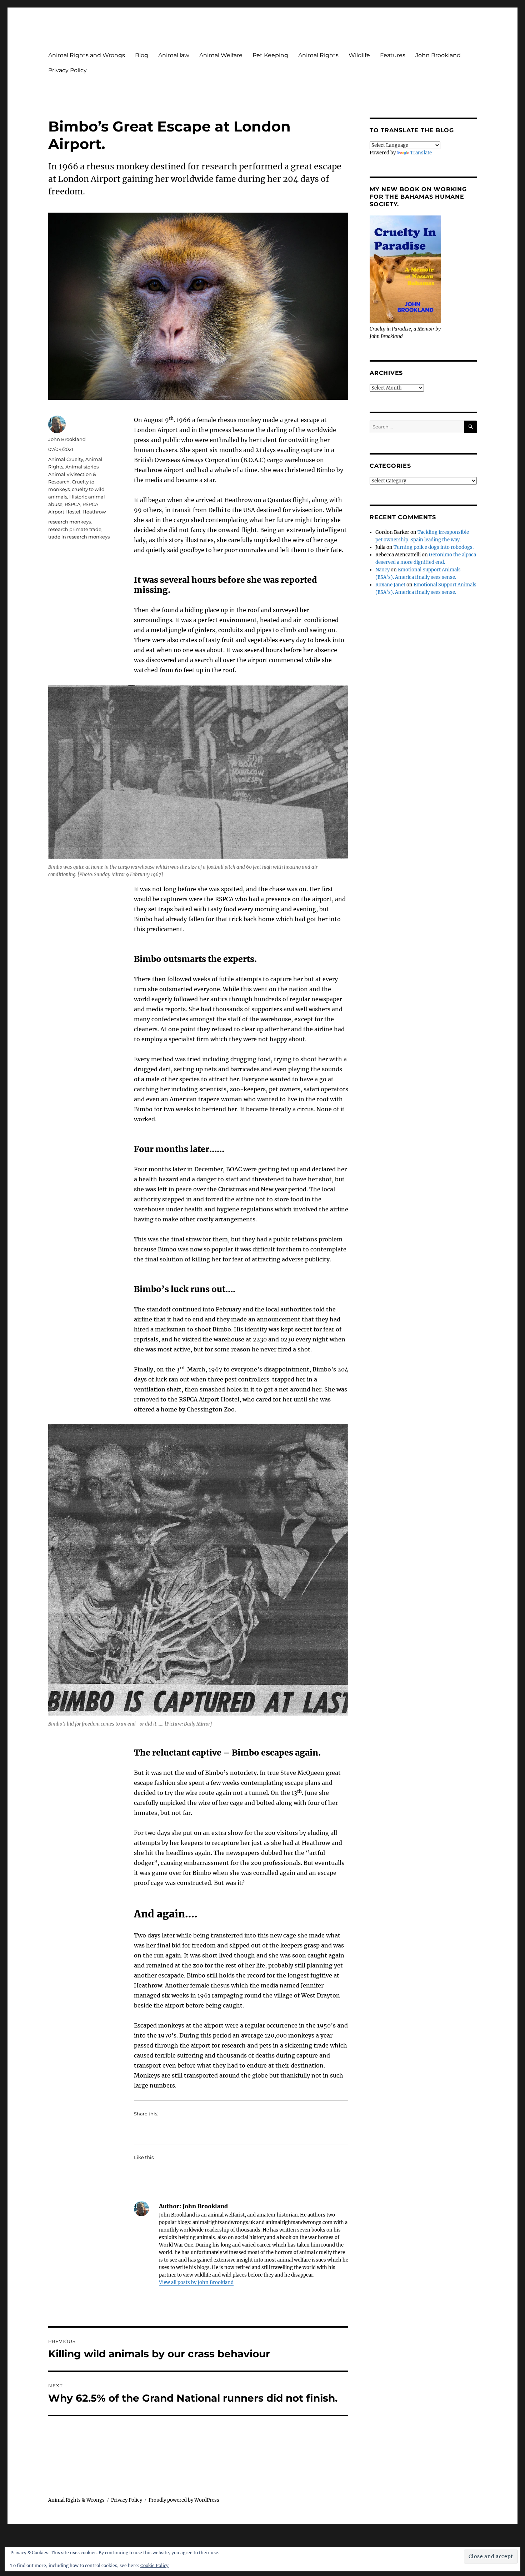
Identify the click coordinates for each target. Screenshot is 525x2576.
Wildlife (359, 55)
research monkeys (69, 522)
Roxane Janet (390, 585)
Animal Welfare (221, 55)
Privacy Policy (67, 70)
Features (393, 55)
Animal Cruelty (66, 459)
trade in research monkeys (79, 537)
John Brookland (438, 55)
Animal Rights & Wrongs (76, 2500)
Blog (142, 55)
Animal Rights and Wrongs (87, 55)
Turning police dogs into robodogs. (434, 547)
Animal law (174, 55)
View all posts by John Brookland (196, 2282)
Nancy (382, 570)
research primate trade (75, 529)
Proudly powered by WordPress (184, 2500)
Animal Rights (318, 55)
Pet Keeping (270, 55)
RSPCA (72, 504)
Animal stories (82, 467)
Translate (421, 153)
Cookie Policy (154, 2565)
